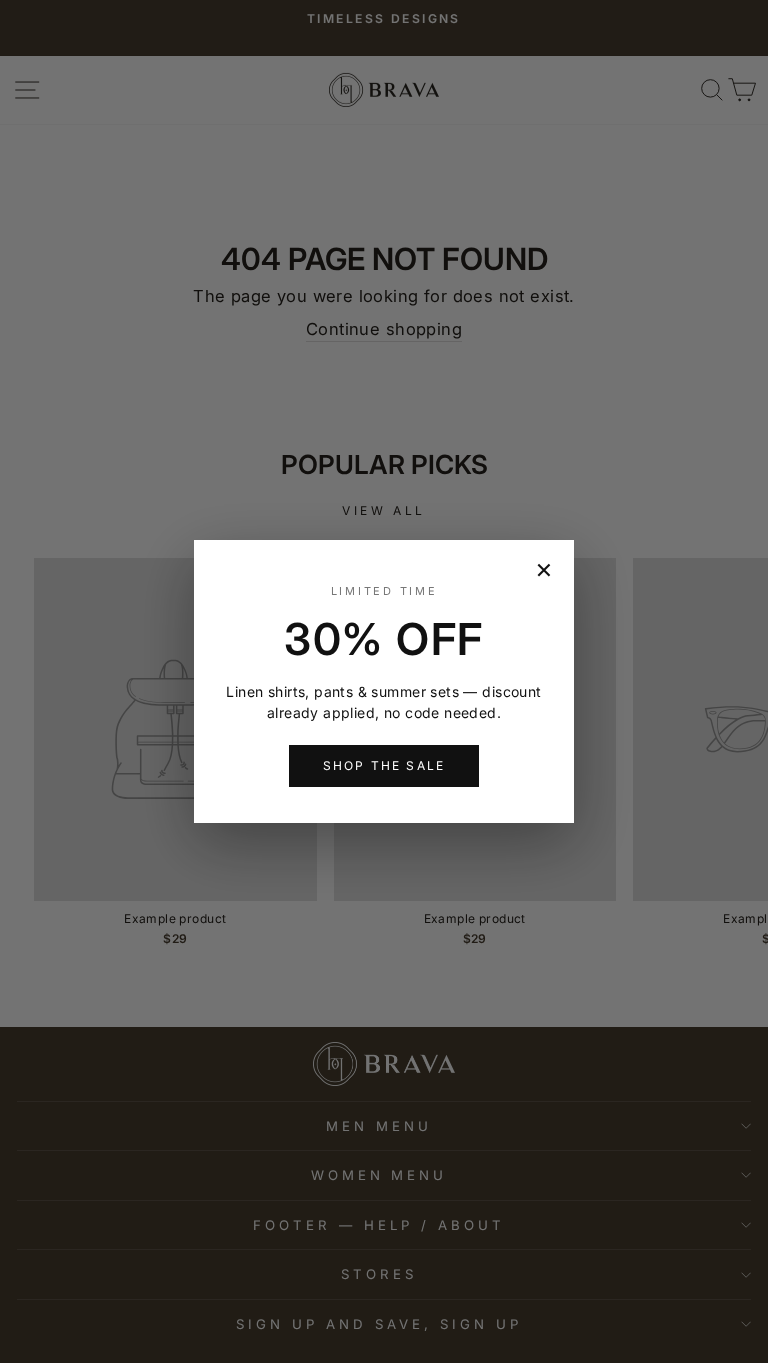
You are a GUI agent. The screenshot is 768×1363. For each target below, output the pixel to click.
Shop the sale (384, 765)
